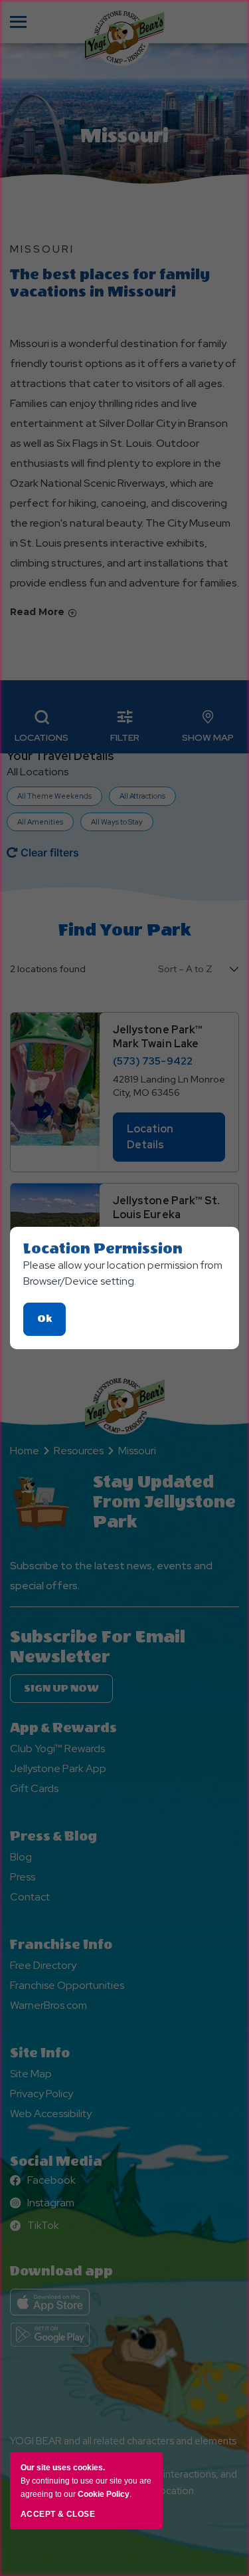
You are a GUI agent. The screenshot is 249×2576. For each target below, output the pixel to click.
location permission (103, 1249)
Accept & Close (58, 2514)
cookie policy (104, 2494)
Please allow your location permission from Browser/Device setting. (123, 1273)
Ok (51, 1324)
